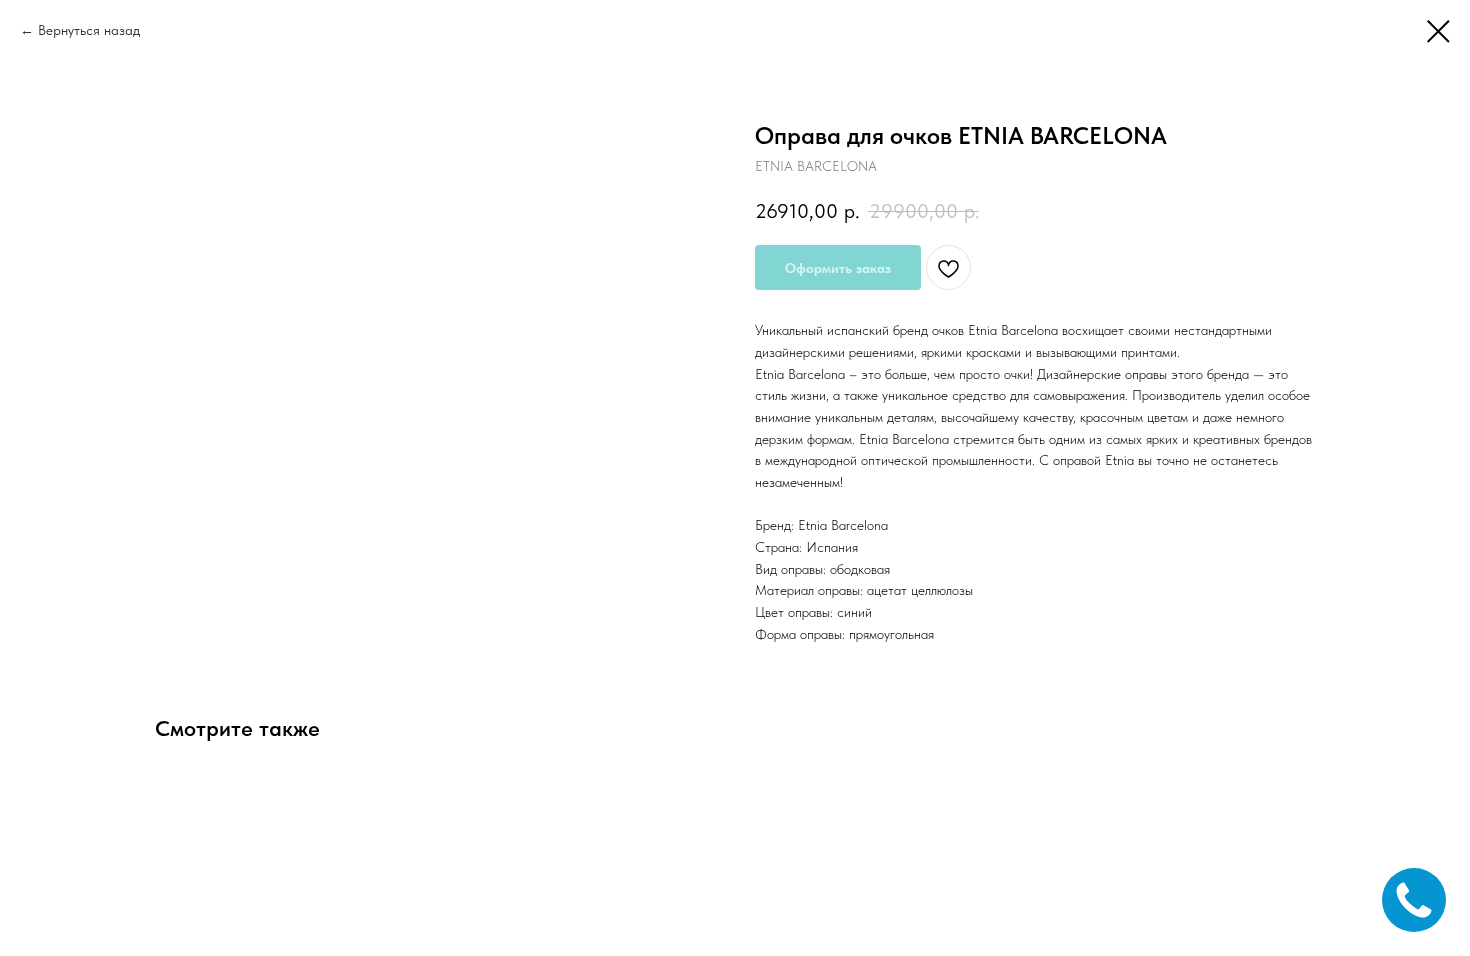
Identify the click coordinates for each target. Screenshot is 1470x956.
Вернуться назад (89, 30)
